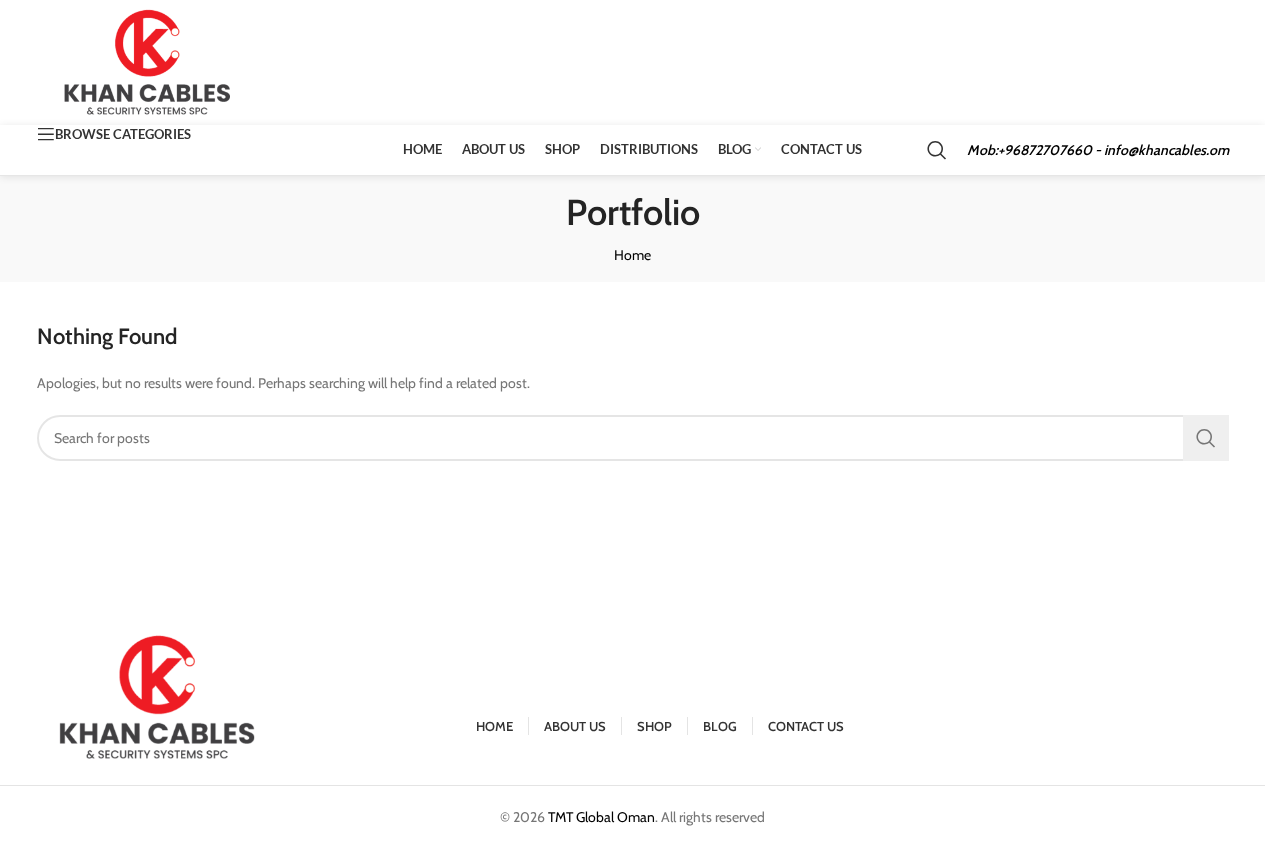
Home (632, 255)
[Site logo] (148, 61)
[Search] (937, 150)
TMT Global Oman (601, 817)
